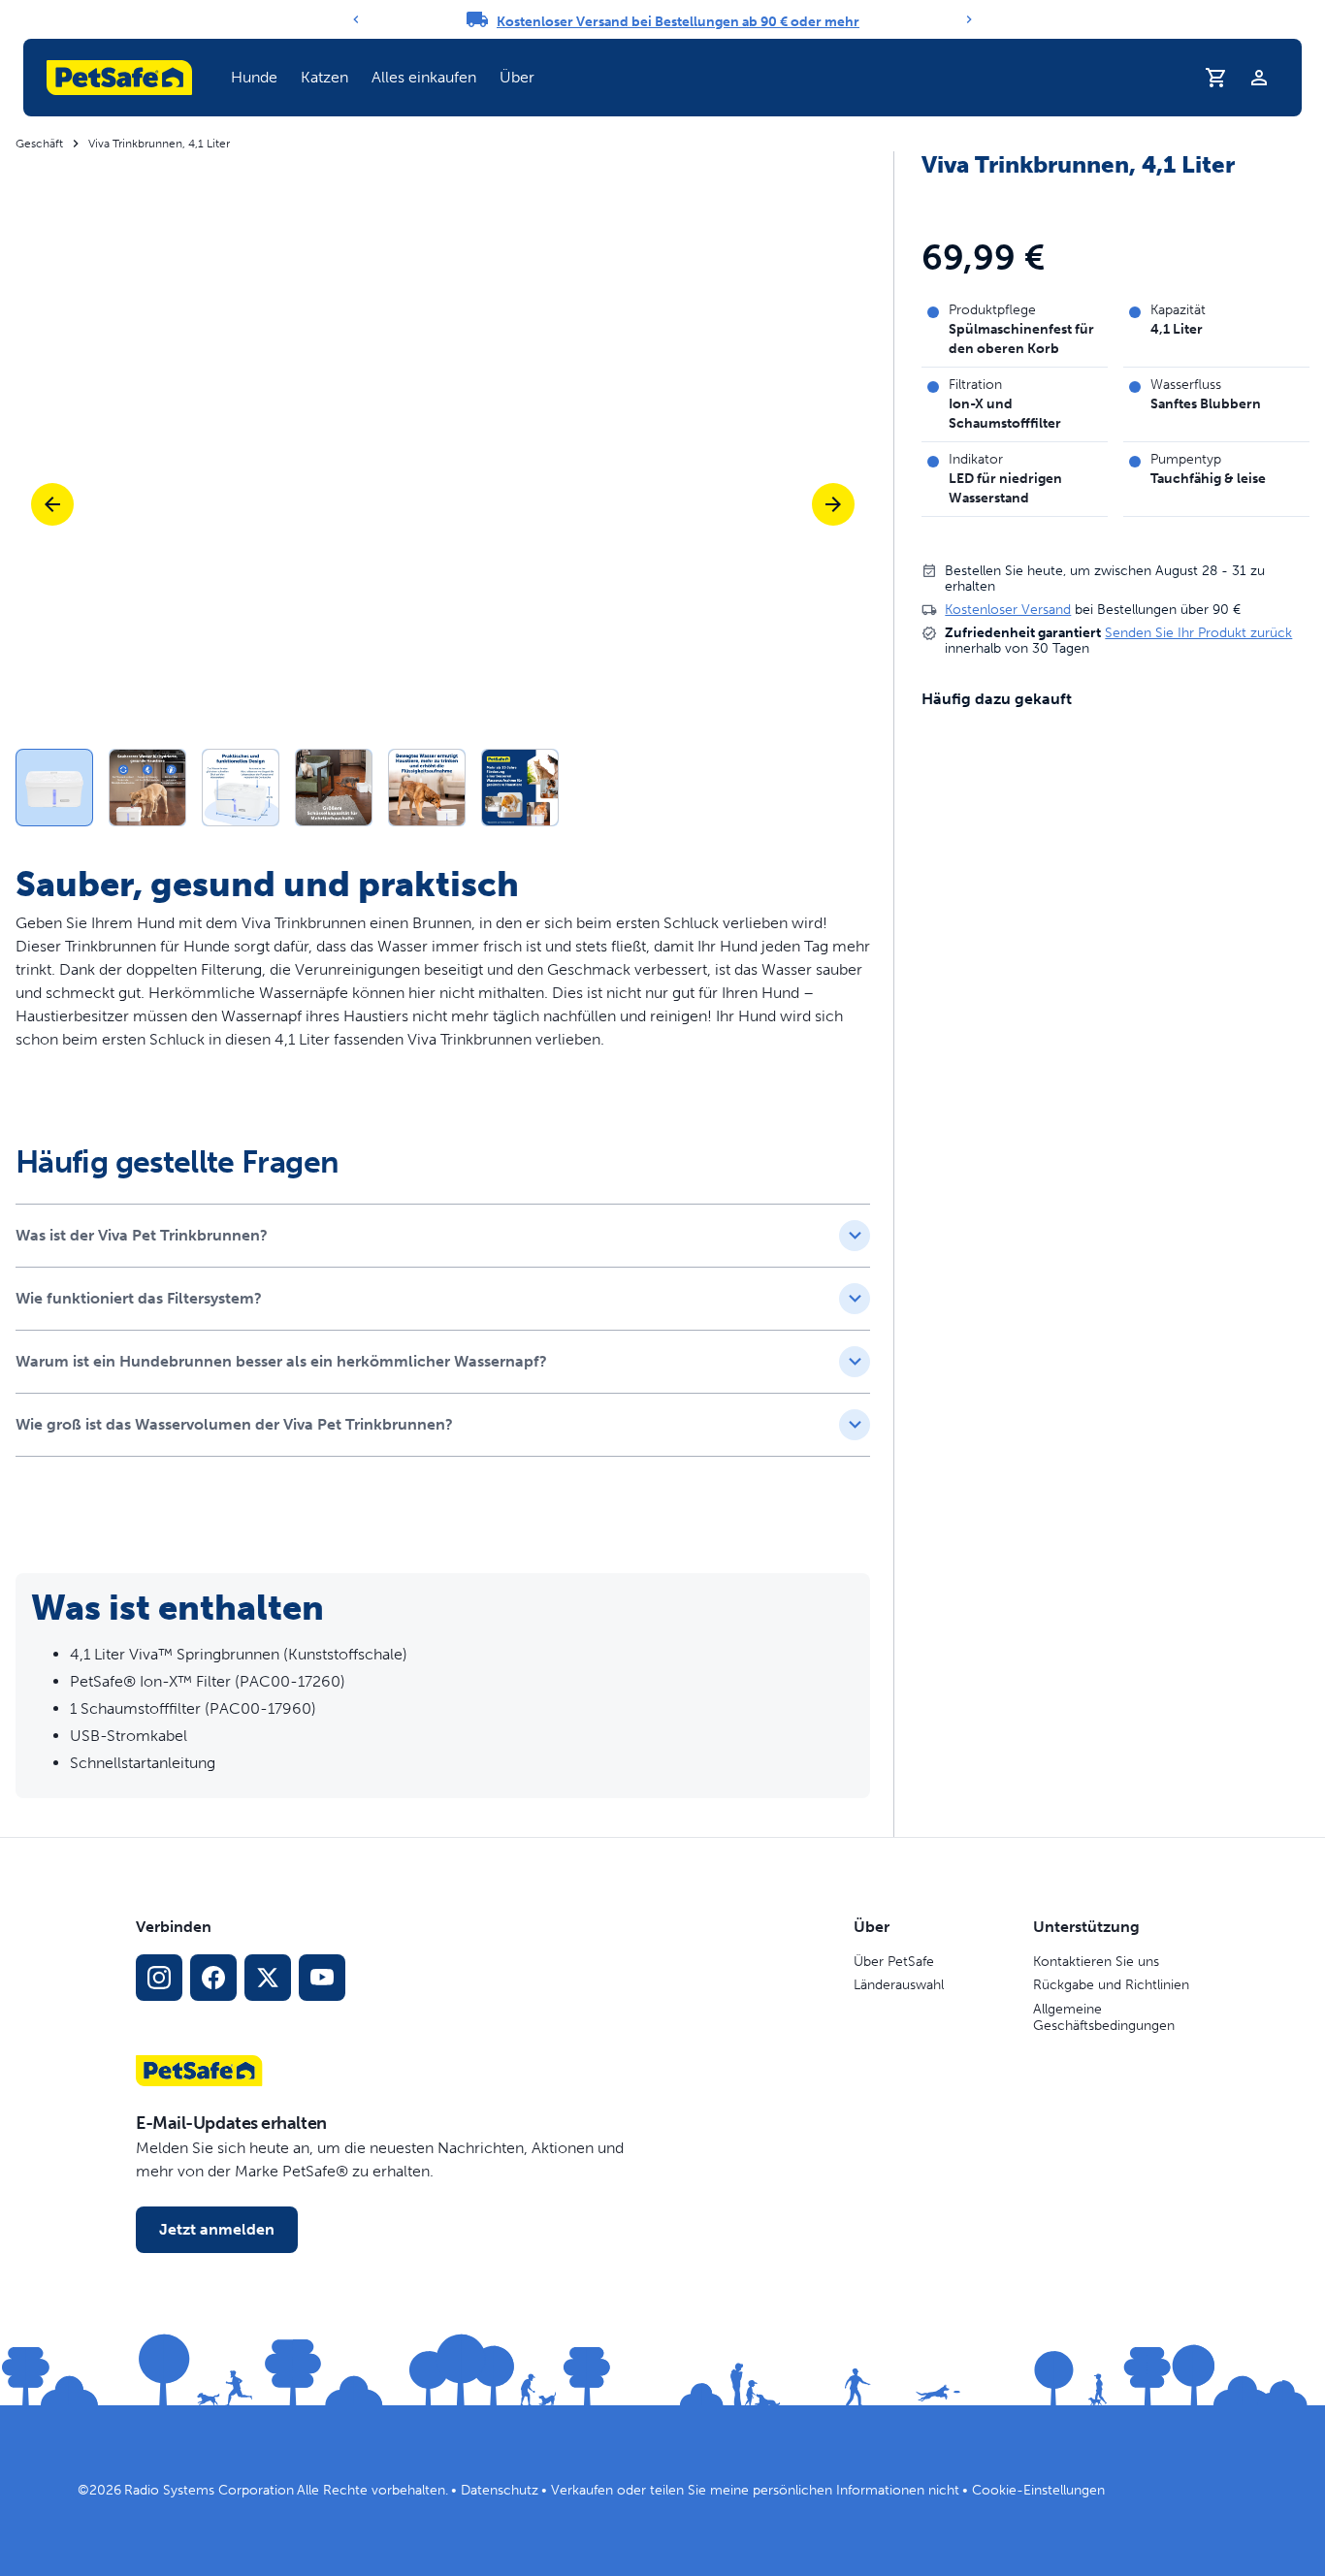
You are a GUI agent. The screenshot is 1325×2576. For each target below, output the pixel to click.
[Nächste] (833, 504)
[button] (254, 78)
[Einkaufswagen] (1216, 78)
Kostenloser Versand (1008, 610)
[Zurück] (356, 19)
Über (517, 77)
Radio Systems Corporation (209, 2490)
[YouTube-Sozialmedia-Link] (322, 1978)
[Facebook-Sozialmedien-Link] (213, 1978)
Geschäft (39, 144)
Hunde (254, 77)
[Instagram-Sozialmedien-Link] (159, 1978)
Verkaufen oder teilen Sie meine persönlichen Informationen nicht (755, 2490)
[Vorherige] (52, 504)
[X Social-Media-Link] (268, 1978)
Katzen (324, 77)
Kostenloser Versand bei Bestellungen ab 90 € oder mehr (678, 22)
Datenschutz (500, 2490)
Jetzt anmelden (217, 2229)
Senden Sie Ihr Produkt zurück (1198, 633)
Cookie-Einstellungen (1038, 2490)
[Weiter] (969, 19)
